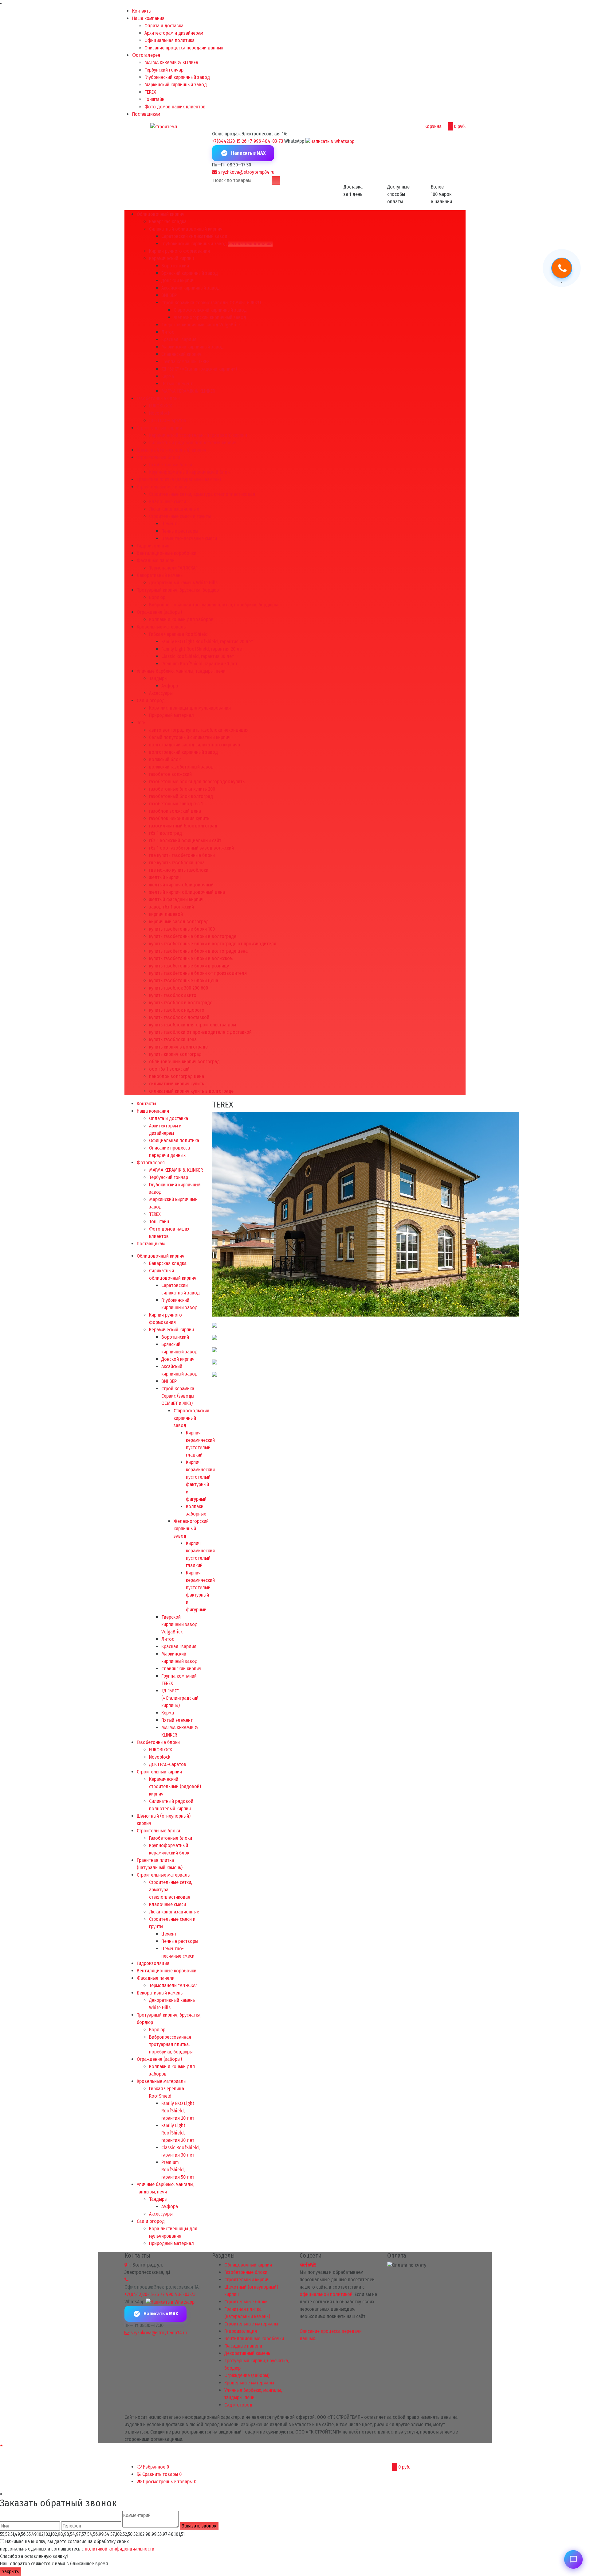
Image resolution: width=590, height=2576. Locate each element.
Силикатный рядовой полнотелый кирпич (193, 443)
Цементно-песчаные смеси (189, 538)
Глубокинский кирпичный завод (177, 77)
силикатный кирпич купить (177, 1084)
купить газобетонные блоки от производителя (198, 973)
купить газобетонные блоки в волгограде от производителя (213, 944)
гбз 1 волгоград (165, 833)
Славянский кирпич (181, 354)
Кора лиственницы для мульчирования (190, 708)
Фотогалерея (146, 55)
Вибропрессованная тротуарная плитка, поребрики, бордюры (213, 605)
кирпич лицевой (166, 914)
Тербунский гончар (164, 70)
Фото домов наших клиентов (175, 107)
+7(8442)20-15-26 (229, 141)
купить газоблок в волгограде (181, 1003)
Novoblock (160, 413)
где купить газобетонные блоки (182, 855)
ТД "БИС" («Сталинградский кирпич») (199, 369)
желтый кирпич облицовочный (181, 885)
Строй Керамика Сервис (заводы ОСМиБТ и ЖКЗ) (211, 303)
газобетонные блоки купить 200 (182, 789)
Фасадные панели (156, 560)
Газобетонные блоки (158, 398)
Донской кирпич (178, 280)
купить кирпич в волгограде (178, 1047)
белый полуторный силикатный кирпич (190, 737)
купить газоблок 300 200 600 (179, 988)
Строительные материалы (164, 487)
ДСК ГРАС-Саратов (168, 420)
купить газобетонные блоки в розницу (189, 966)
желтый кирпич (165, 877)
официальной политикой (326, 2294)
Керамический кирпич (171, 258)
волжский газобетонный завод (181, 767)
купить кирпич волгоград (175, 1054)
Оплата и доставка (164, 26)
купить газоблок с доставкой (179, 1017)
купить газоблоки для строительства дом (193, 1025)
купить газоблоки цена (173, 1039)
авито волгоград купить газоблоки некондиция (199, 730)
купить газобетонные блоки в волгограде (193, 936)
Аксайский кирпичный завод (191, 288)
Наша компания (148, 18)
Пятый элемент (177, 384)
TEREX (150, 92)
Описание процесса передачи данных (184, 48)
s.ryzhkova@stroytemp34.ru (246, 172)
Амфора (170, 686)
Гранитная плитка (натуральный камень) (179, 479)
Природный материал (171, 715)
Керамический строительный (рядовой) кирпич (198, 435)
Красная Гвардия (179, 339)
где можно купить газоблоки (179, 870)
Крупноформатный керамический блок (189, 472)
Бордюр (157, 597)
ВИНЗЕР (169, 295)
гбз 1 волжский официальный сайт (185, 841)
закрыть (10, 2572)
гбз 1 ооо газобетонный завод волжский (191, 848)
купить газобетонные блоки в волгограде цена (198, 951)
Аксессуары (161, 693)
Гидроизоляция (153, 546)
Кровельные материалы (162, 627)
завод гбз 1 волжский (171, 907)
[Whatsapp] (330, 141)
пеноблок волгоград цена (177, 1076)
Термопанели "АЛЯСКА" (173, 568)
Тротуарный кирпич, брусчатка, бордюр (178, 590)
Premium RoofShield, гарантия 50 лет (199, 664)
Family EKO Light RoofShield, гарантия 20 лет (207, 642)
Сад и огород (151, 700)
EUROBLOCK (161, 406)
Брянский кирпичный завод (190, 273)
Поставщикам (146, 114)
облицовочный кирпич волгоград (184, 1062)
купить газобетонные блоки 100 (182, 929)
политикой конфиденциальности (120, 2549)
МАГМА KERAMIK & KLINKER (171, 62)
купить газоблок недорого (177, 1010)
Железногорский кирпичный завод (210, 317)
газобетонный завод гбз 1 (176, 804)
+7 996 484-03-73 (265, 141)
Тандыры (158, 678)
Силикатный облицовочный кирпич (186, 229)
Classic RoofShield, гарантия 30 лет (198, 656)
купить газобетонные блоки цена (184, 981)
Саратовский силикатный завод (194, 236)
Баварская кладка (168, 222)
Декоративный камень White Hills (183, 583)
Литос (168, 332)
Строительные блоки (158, 457)
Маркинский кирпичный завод (176, 85)
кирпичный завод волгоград (179, 922)
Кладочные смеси (167, 502)
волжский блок (165, 759)
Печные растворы (180, 531)
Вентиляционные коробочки (167, 553)
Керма (168, 376)
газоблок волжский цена (175, 811)
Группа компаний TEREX (185, 362)
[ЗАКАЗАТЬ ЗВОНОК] (562, 269)
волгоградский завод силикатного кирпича (195, 745)
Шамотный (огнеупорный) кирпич (171, 450)
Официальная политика (169, 40)
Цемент (169, 524)
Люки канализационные (174, 509)
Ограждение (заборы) (159, 612)
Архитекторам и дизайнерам (174, 33)
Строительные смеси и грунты (180, 516)
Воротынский (175, 266)
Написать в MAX (248, 153)
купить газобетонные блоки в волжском (191, 958)
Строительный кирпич (159, 428)
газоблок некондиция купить (179, 818)
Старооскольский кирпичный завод (210, 310)
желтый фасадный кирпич (176, 899)
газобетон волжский (170, 774)
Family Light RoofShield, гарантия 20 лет (203, 649)
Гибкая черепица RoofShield (178, 634)
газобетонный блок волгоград (181, 796)
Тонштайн (154, 99)
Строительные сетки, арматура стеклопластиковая (202, 494)
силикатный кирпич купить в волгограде (191, 1091)
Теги (141, 723)
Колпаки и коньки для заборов (181, 619)
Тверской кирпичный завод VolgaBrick (201, 325)
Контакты (142, 11)
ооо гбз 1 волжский (169, 1069)
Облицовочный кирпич (161, 214)
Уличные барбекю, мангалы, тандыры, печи (181, 671)
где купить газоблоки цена (177, 863)
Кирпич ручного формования (179, 251)
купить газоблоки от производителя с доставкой (200, 1032)
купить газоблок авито (173, 995)
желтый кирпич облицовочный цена (187, 892)
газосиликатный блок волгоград (183, 826)
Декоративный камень (160, 575)
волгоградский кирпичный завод (183, 752)
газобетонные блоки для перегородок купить (197, 782)
